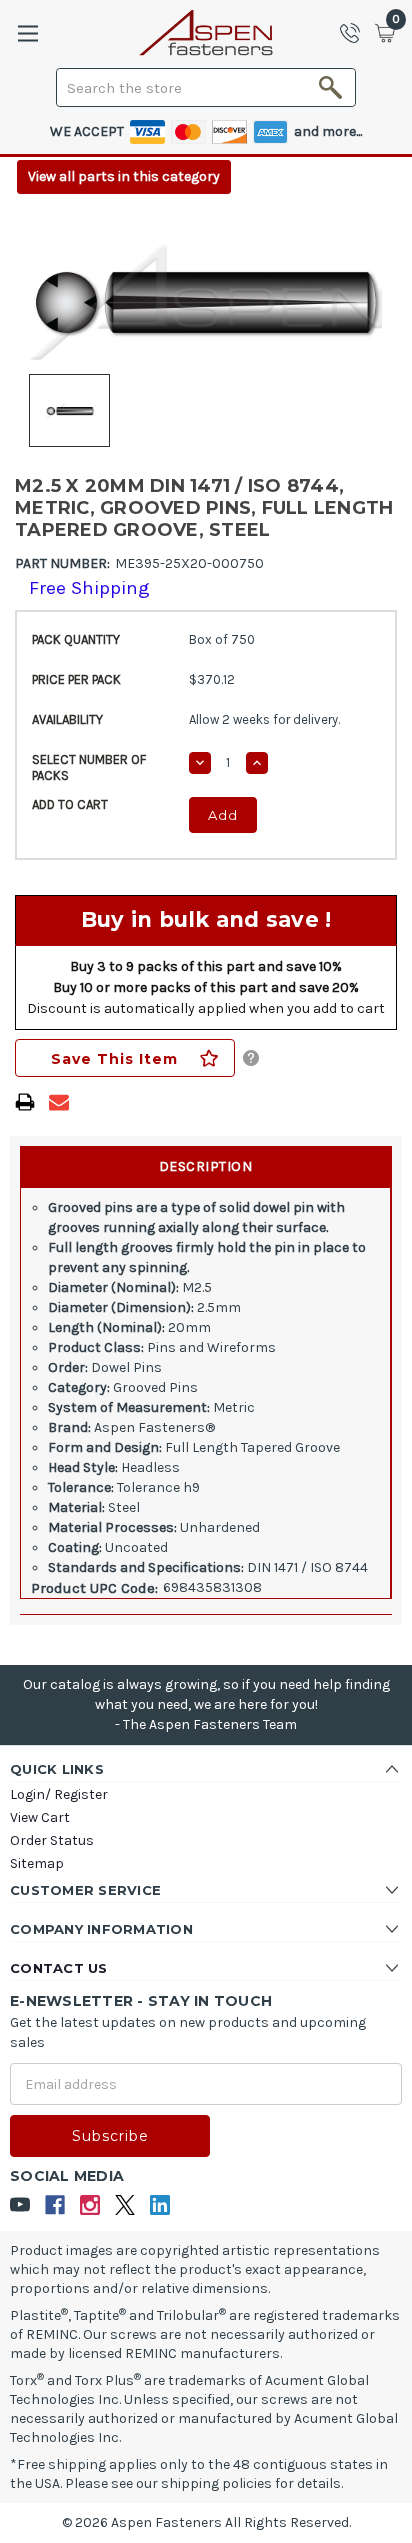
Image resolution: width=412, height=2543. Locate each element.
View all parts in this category (124, 176)
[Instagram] (90, 2205)
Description (206, 1166)
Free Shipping (89, 588)
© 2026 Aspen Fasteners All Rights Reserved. (206, 2522)
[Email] (59, 1102)
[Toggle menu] (27, 33)
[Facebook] (55, 2205)
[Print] (25, 1102)
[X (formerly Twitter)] (125, 2205)
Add (223, 815)
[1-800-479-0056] (356, 33)
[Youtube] (20, 2205)
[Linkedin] (160, 2205)
